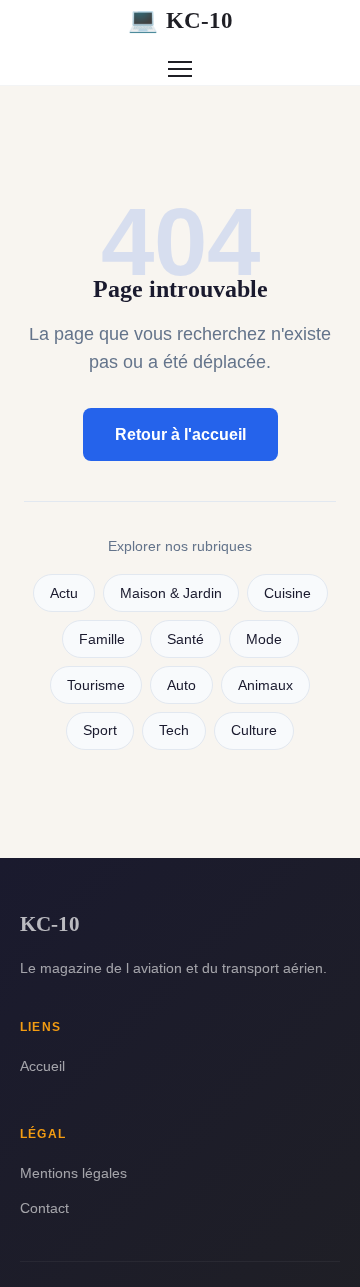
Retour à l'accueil (180, 434)
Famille (102, 639)
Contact (44, 1208)
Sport (100, 730)
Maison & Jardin (171, 593)
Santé (185, 639)
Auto (181, 685)
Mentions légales (73, 1173)
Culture (254, 730)
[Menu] (180, 69)
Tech (174, 730)
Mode (264, 639)
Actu (64, 593)
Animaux (265, 685)
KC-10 (180, 20)
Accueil (42, 1066)
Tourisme (96, 685)
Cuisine (287, 593)
